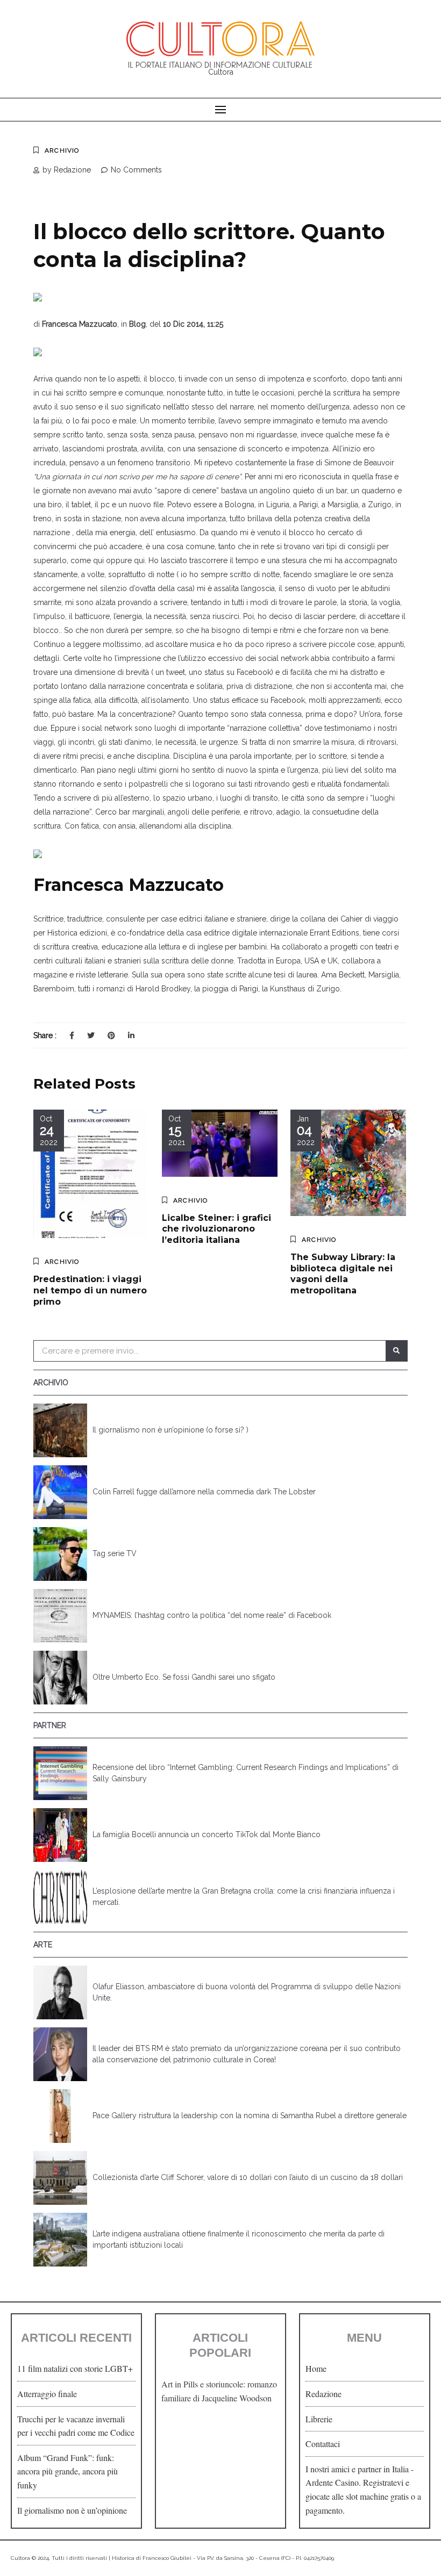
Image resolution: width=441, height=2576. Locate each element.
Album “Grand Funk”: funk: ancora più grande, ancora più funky (67, 2471)
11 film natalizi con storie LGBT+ (75, 2368)
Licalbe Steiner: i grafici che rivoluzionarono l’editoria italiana (216, 1229)
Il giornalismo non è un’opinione (72, 2510)
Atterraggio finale (47, 2394)
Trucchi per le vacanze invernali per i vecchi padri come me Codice (76, 2426)
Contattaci (323, 2444)
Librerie (319, 2419)
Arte (43, 1945)
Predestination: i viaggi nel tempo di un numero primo (90, 1290)
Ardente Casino (332, 2482)
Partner (50, 1725)
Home (316, 2368)
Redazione (323, 2394)
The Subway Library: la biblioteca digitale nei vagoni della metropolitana (343, 1274)
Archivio (62, 150)
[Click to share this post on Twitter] (91, 1035)
